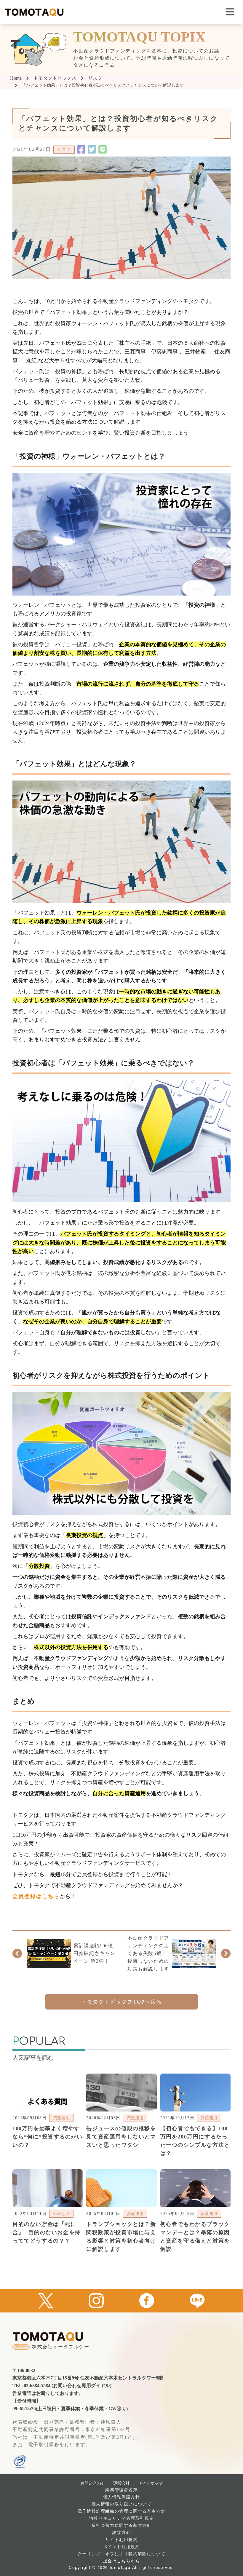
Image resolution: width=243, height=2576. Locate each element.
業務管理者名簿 (121, 2490)
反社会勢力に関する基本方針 (122, 2525)
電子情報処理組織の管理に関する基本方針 (121, 2511)
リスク (95, 78)
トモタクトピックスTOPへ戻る (121, 2002)
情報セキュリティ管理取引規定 (121, 2518)
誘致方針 (121, 2533)
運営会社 (121, 2483)
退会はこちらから (122, 2561)
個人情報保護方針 (122, 2497)
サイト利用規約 (121, 2540)
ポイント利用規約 (122, 2547)
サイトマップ (150, 2483)
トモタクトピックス (55, 78)
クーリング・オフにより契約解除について (121, 2554)
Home (16, 78)
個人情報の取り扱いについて (122, 2504)
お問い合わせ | (95, 2483)
